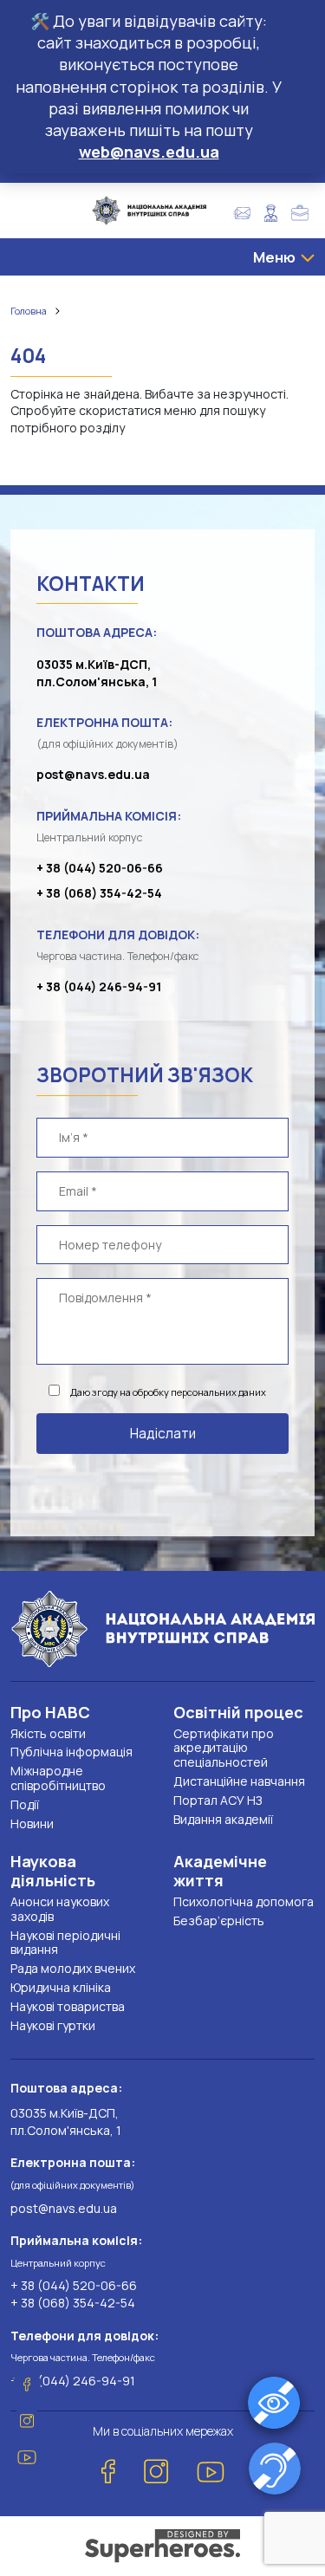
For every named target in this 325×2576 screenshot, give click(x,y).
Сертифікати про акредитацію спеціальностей (224, 1748)
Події (25, 1804)
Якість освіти (48, 1733)
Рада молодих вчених (73, 1968)
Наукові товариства (68, 2006)
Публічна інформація (71, 1752)
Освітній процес (238, 1712)
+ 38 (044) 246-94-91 (99, 986)
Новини (32, 1823)
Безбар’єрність (219, 1921)
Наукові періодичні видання (65, 1943)
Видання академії (223, 1819)
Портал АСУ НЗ (218, 1800)
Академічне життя (220, 1871)
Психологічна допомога (244, 1901)
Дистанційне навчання (239, 1781)
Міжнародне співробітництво (58, 1778)
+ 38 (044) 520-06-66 (100, 868)
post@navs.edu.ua (93, 774)
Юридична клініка (61, 1987)
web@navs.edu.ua (149, 152)
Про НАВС (50, 1712)
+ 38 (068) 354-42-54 (99, 893)
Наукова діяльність (53, 1871)
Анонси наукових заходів (60, 1909)
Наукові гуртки (53, 2025)
